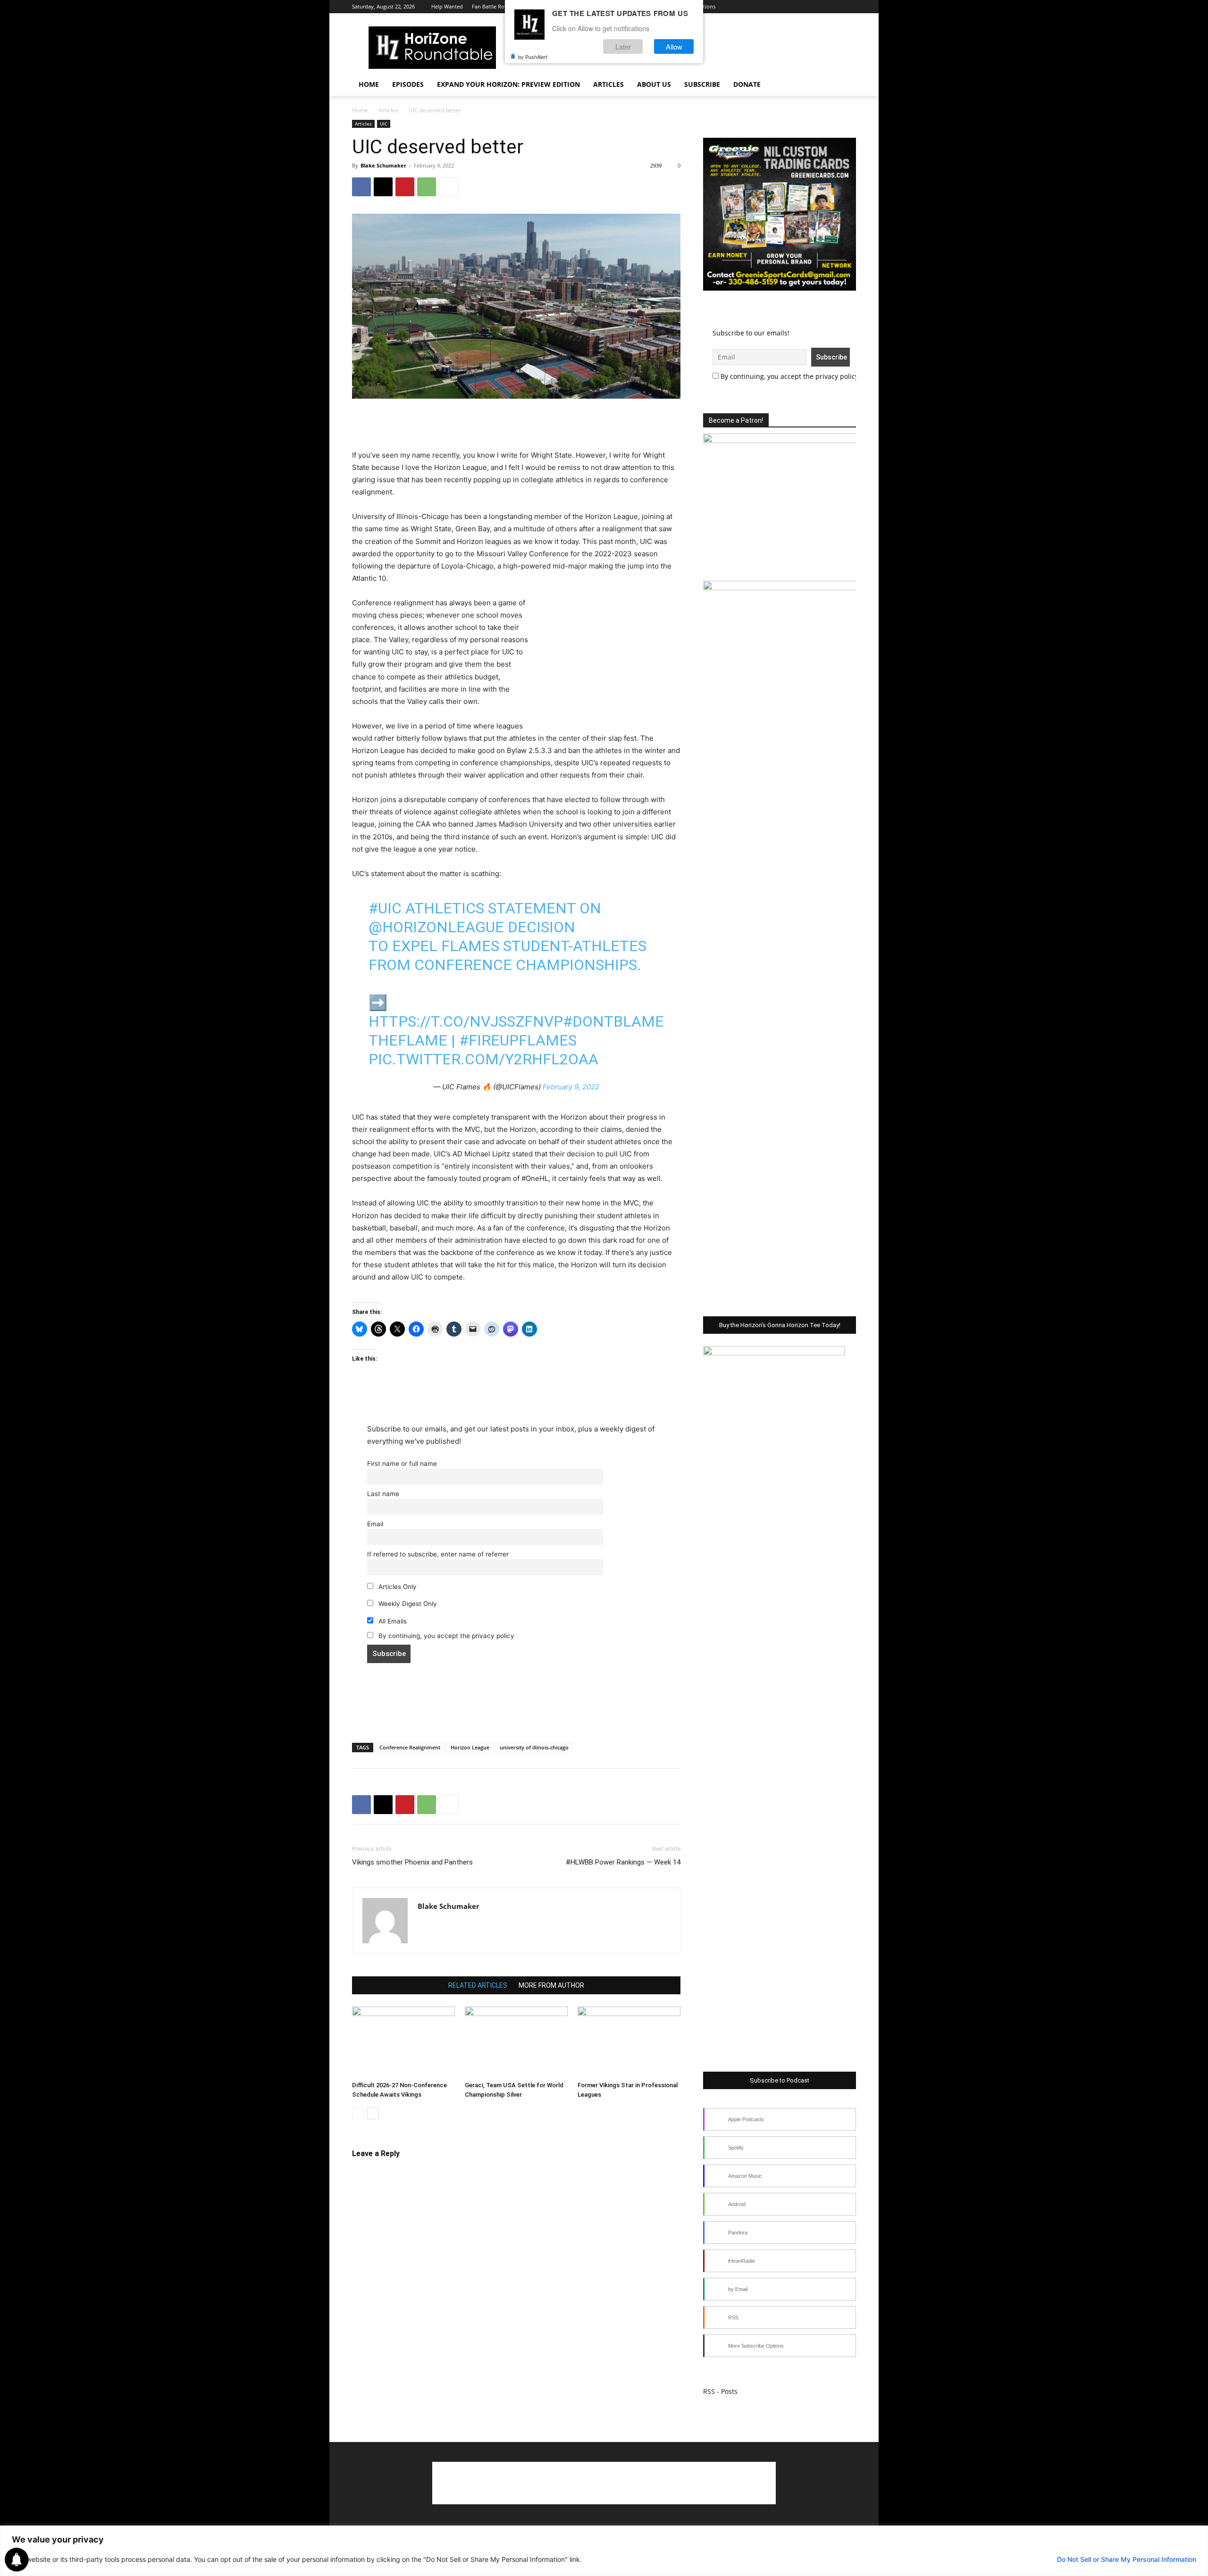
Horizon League (470, 1747)
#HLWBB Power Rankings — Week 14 (623, 1862)
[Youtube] (818, 7)
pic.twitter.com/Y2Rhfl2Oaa (483, 1059)
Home (369, 84)
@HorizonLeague (436, 927)
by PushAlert (533, 57)
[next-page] (373, 2113)
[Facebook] (771, 7)
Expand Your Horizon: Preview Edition (508, 84)
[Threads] (849, 7)
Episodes (408, 84)
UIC (384, 124)
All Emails (392, 1621)
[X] (802, 7)
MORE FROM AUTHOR (551, 1985)
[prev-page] (358, 2113)
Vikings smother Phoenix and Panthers (412, 1862)
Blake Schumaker (383, 165)
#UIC (385, 908)
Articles (608, 84)
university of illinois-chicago (534, 1747)
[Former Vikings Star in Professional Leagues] (629, 2042)
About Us (654, 84)
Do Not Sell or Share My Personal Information (1127, 2559)
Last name (383, 1494)
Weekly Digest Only (407, 1604)
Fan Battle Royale (493, 6)
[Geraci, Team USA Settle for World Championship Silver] (516, 2042)
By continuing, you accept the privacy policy (445, 1636)
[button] (845, 85)
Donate (747, 84)
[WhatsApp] (427, 187)
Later (623, 46)
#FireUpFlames (518, 1040)
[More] (449, 187)
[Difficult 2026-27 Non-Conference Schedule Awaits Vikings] (403, 2042)
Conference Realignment (410, 1747)
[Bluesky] (833, 7)
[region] (604, 2551)
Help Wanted (447, 6)
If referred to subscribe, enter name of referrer (438, 1554)
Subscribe (702, 84)
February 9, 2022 (571, 1087)
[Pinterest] (405, 187)
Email (375, 1524)
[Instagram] (787, 7)
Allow (674, 46)
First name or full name (402, 1464)
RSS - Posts (720, 2391)
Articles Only (397, 1587)
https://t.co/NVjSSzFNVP (466, 1021)
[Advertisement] (516, 425)
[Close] (1198, 2534)
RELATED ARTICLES (478, 1985)
